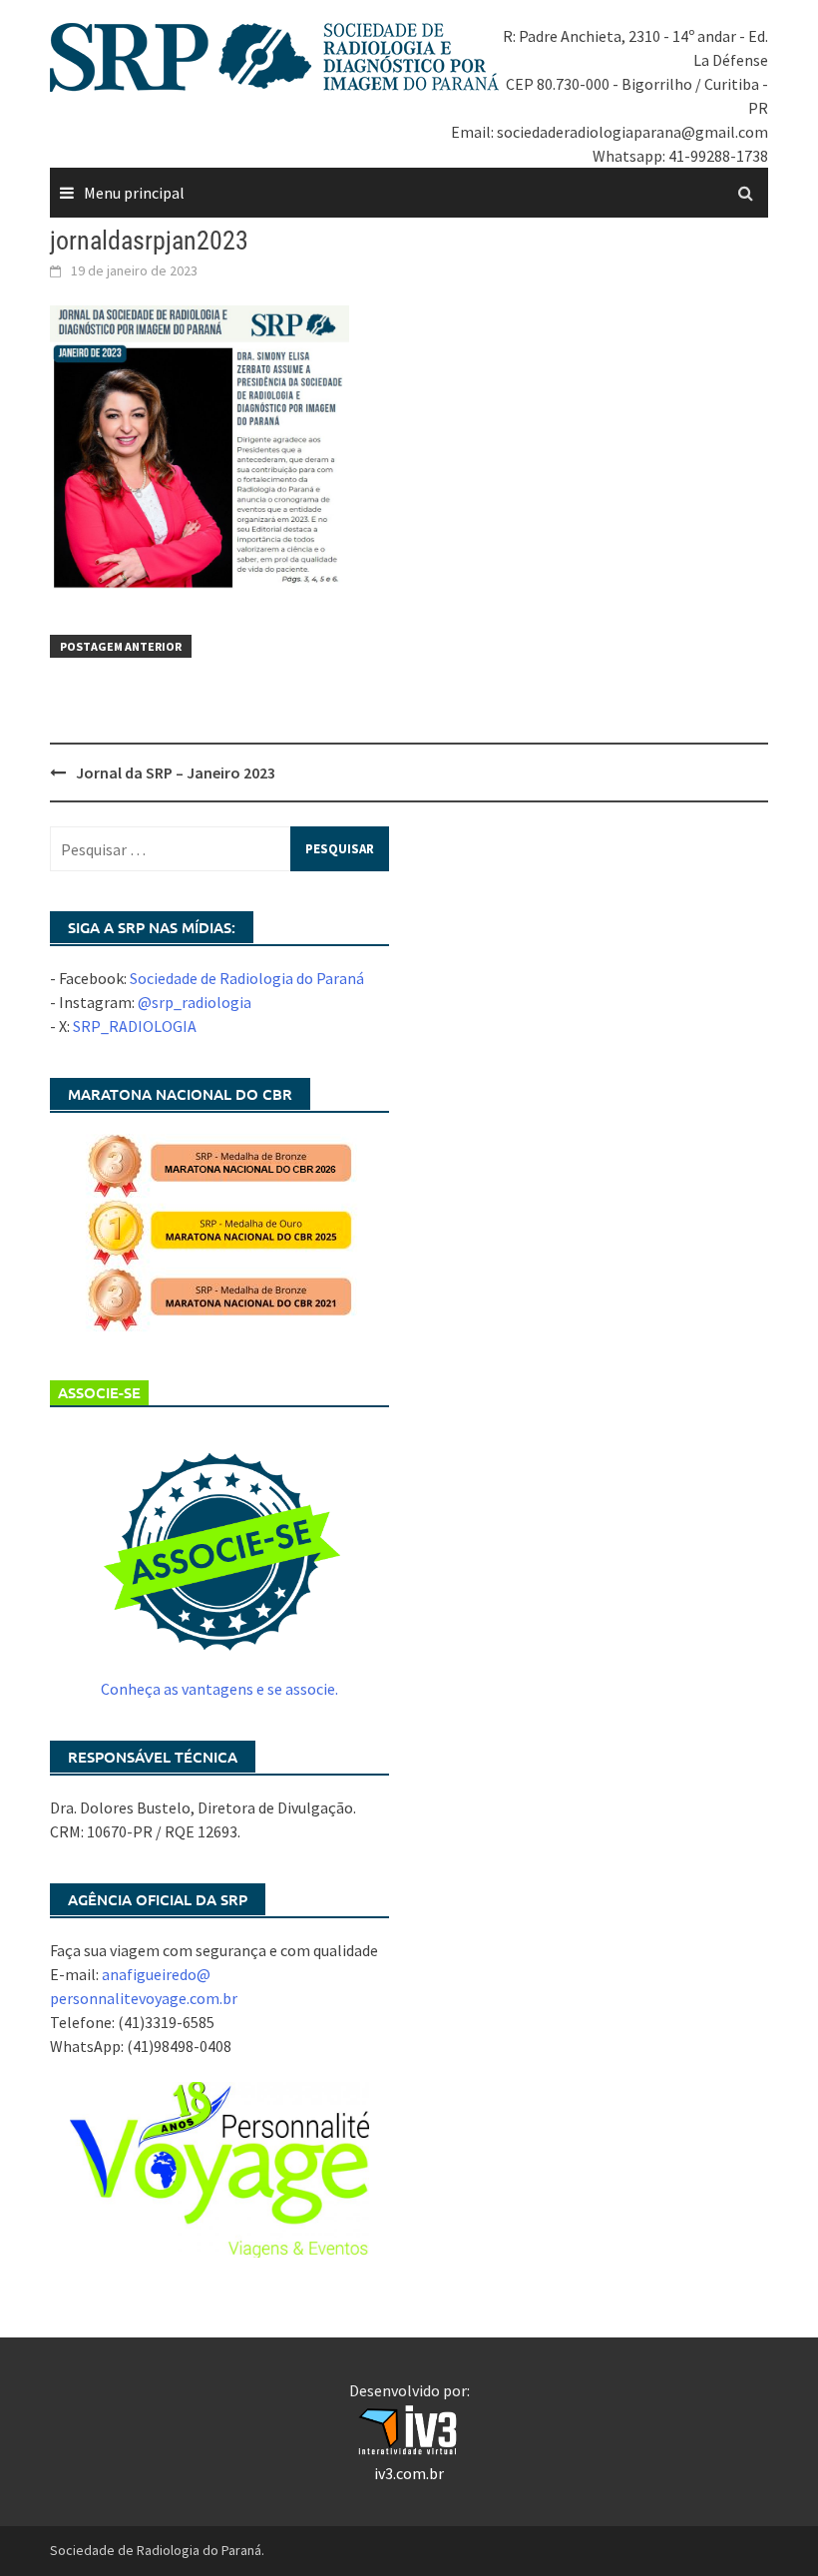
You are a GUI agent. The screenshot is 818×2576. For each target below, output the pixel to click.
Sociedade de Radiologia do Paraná (247, 978)
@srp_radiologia (195, 1002)
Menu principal (134, 193)
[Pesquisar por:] (219, 849)
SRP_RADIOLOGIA (135, 1026)
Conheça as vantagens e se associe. (219, 1689)
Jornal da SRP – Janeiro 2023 (176, 773)
